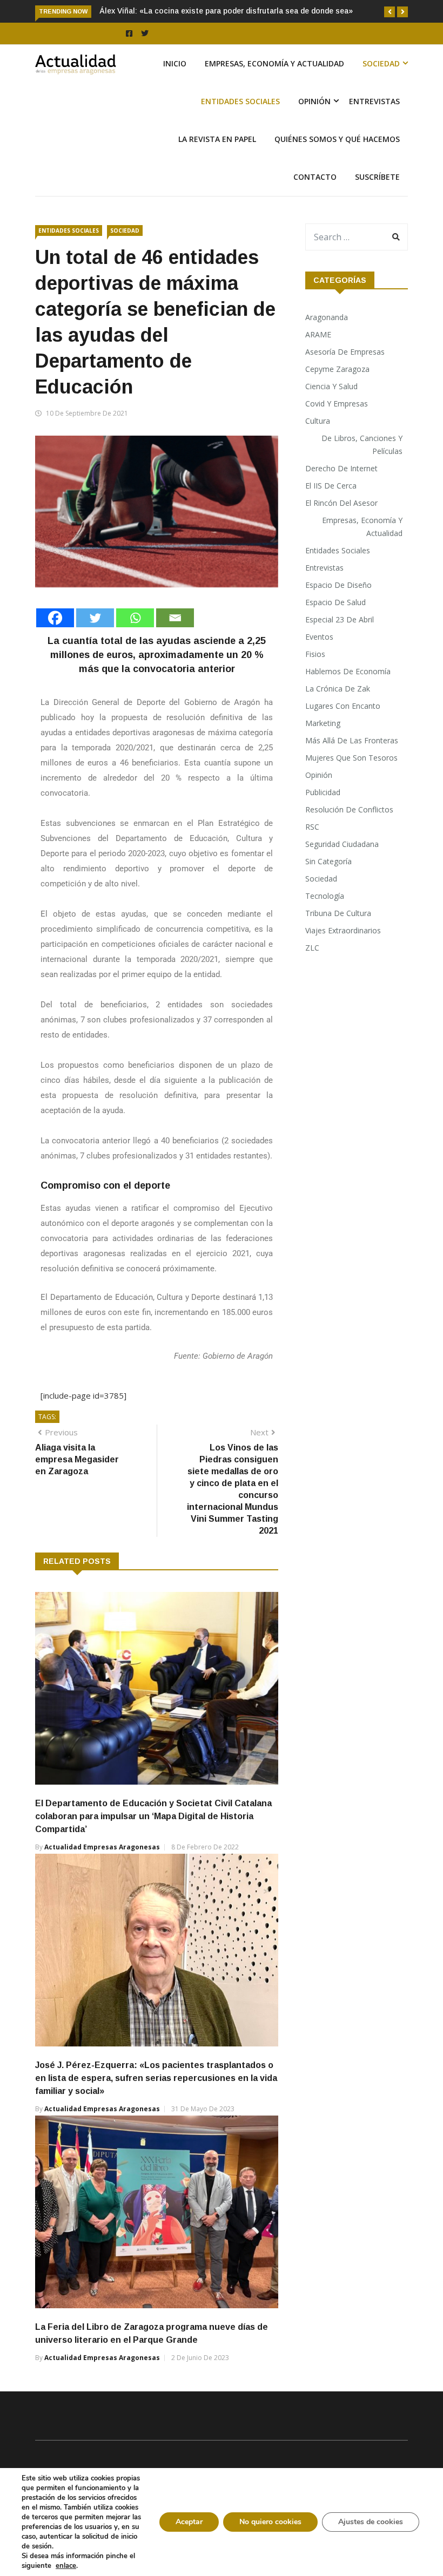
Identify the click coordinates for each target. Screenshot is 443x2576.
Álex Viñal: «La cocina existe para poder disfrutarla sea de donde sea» (226, 11)
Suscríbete (377, 177)
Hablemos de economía (348, 671)
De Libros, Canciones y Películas (362, 445)
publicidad (323, 792)
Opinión (314, 101)
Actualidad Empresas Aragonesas (102, 1847)
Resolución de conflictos (349, 809)
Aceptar (189, 2522)
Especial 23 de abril (340, 619)
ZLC (312, 948)
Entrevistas (374, 101)
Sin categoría (328, 861)
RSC (312, 827)
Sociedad (381, 63)
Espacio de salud (335, 602)
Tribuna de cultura (338, 913)
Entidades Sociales (240, 101)
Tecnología (325, 896)
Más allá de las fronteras (352, 740)
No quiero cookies (270, 2522)
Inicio (175, 63)
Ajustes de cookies (371, 2522)
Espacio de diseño (338, 585)
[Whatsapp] (135, 618)
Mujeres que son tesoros (351, 758)
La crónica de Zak (338, 689)
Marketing (323, 723)
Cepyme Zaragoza (337, 369)
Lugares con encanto (343, 706)
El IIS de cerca (331, 486)
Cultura (318, 421)
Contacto (315, 177)
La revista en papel (217, 139)
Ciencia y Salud (331, 386)
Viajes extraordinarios (343, 930)
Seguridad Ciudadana (342, 844)
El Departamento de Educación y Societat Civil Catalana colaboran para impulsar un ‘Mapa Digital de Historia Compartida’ (153, 1816)
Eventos (319, 637)
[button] (390, 12)
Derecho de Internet (341, 468)
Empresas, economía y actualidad (274, 63)
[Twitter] (95, 618)
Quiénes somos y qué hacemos (337, 139)
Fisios (315, 654)
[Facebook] (55, 618)
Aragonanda (327, 317)
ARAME (318, 334)
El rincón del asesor (341, 503)
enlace (66, 2566)
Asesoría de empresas (345, 352)
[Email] (175, 618)
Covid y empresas (337, 404)
